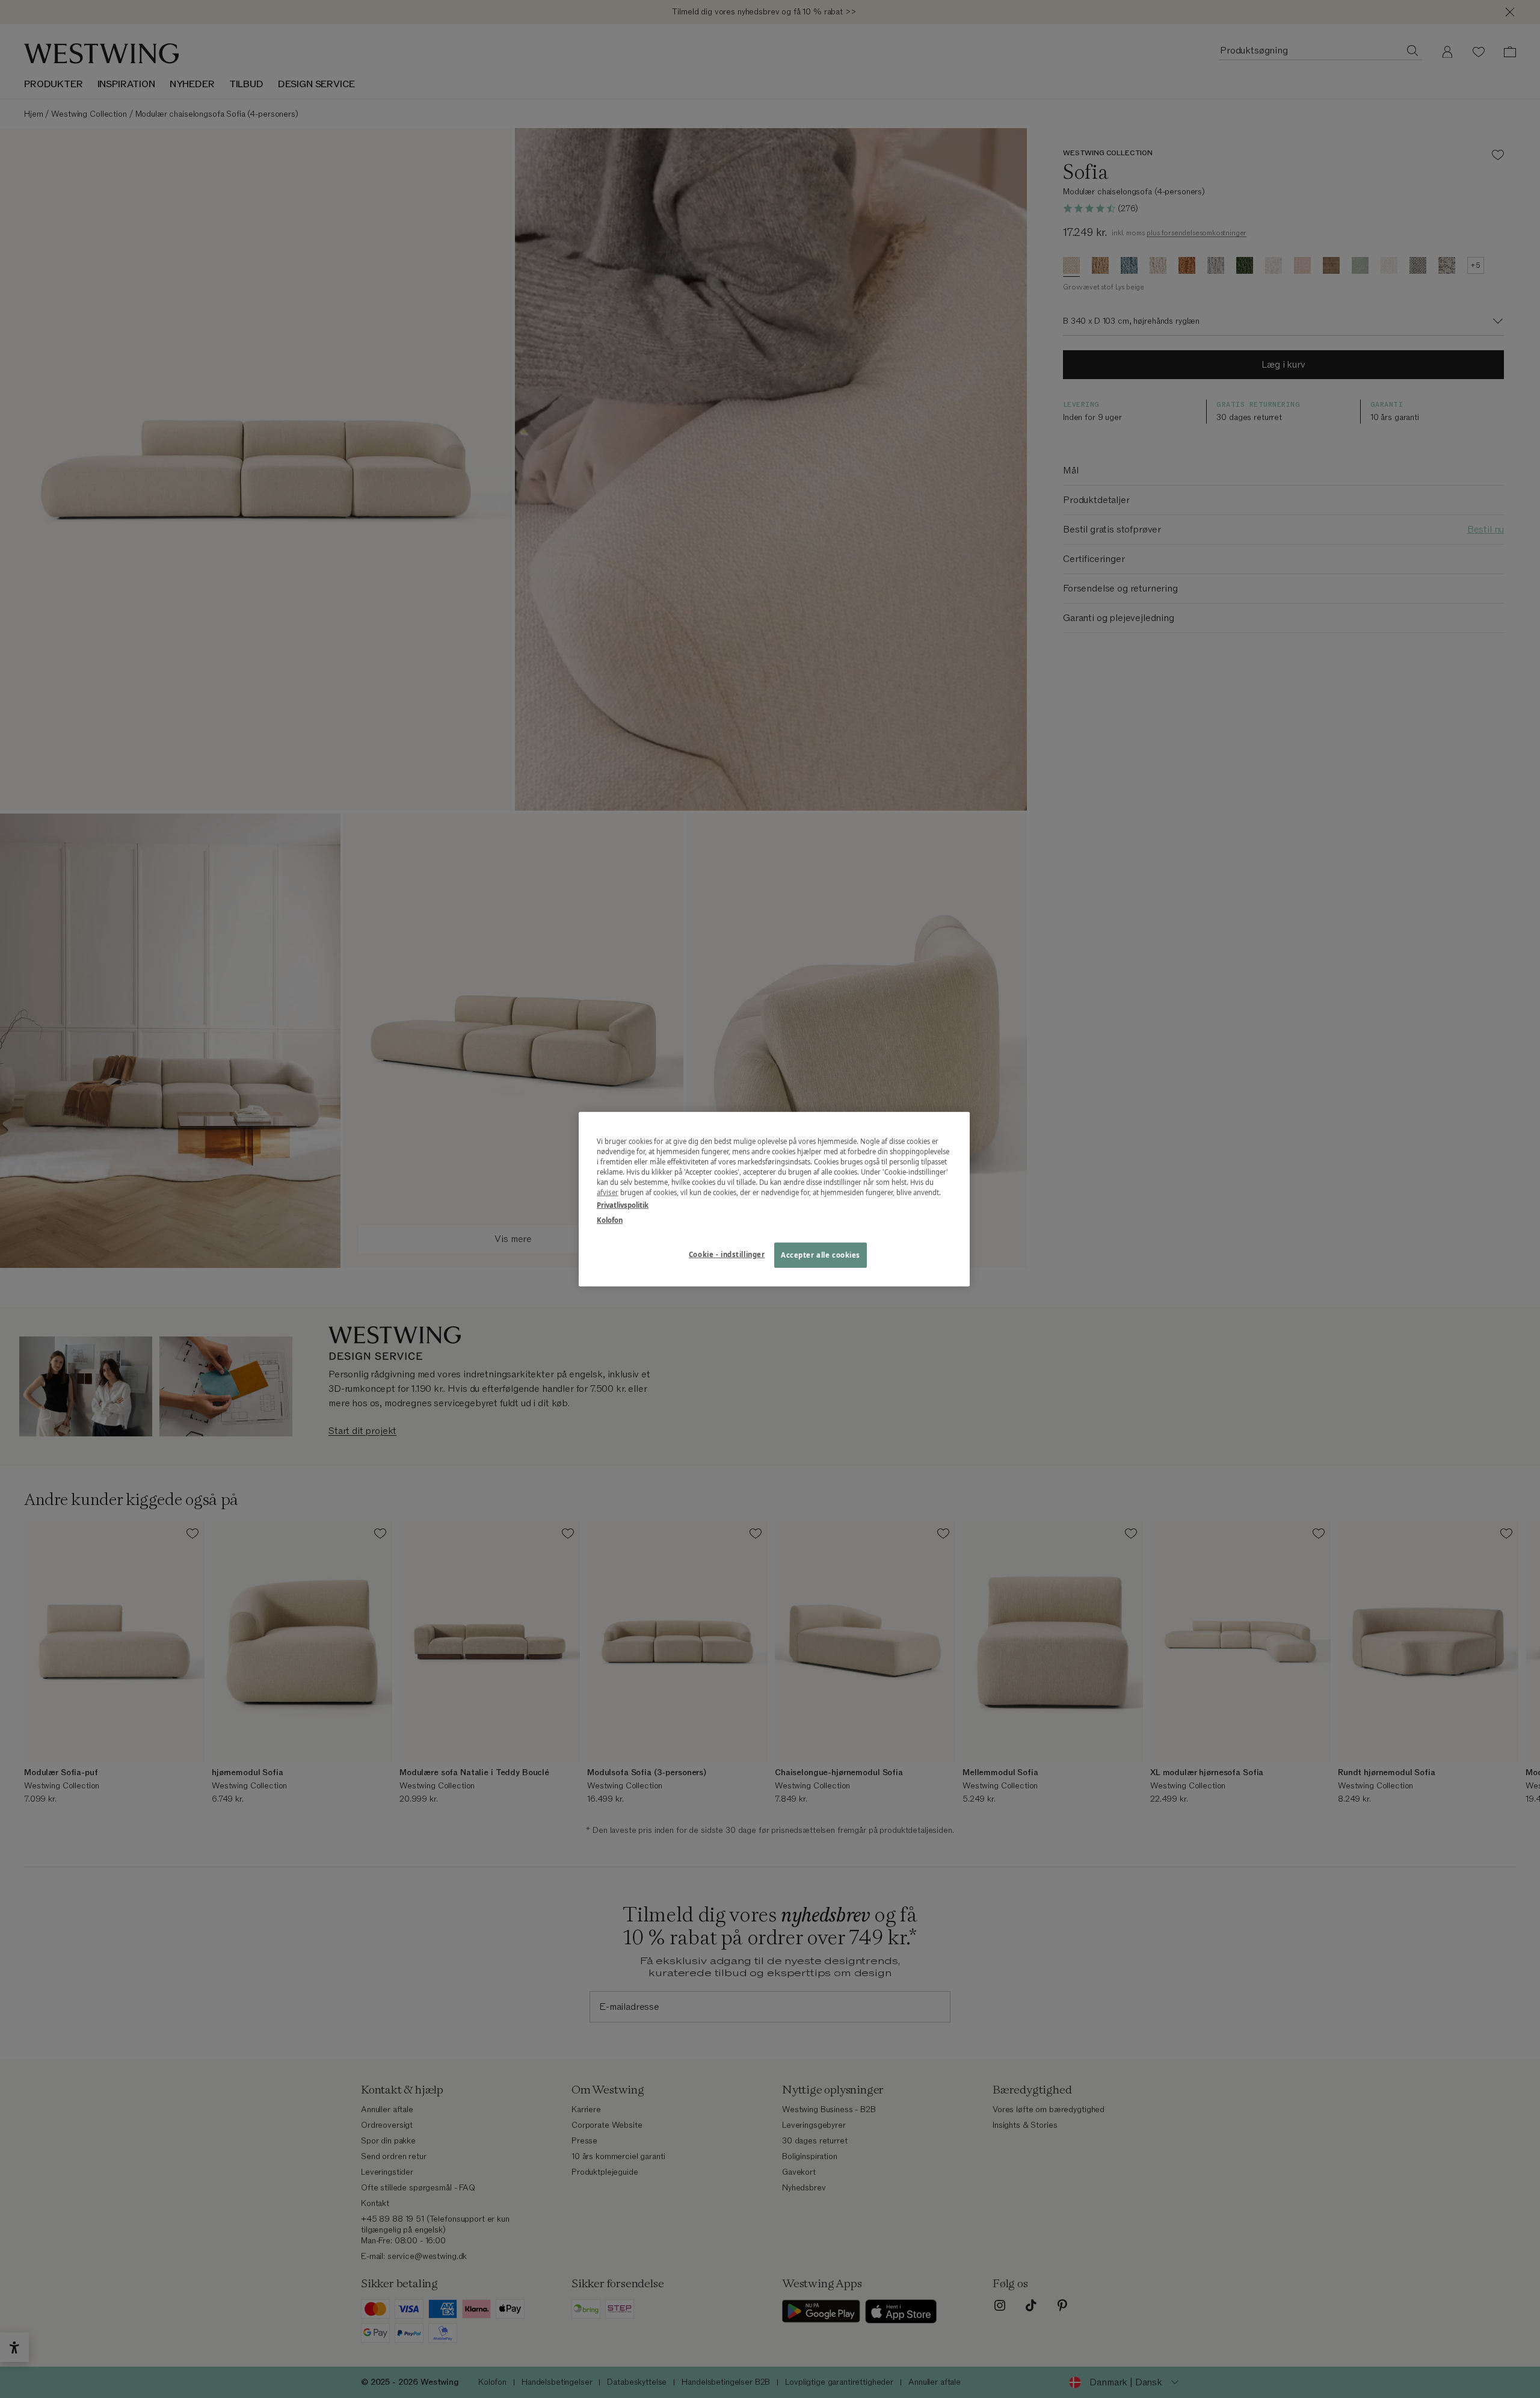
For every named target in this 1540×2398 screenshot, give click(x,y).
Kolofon (610, 1220)
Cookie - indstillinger (727, 1254)
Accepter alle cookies (821, 1255)
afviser (608, 1192)
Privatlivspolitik (623, 1205)
